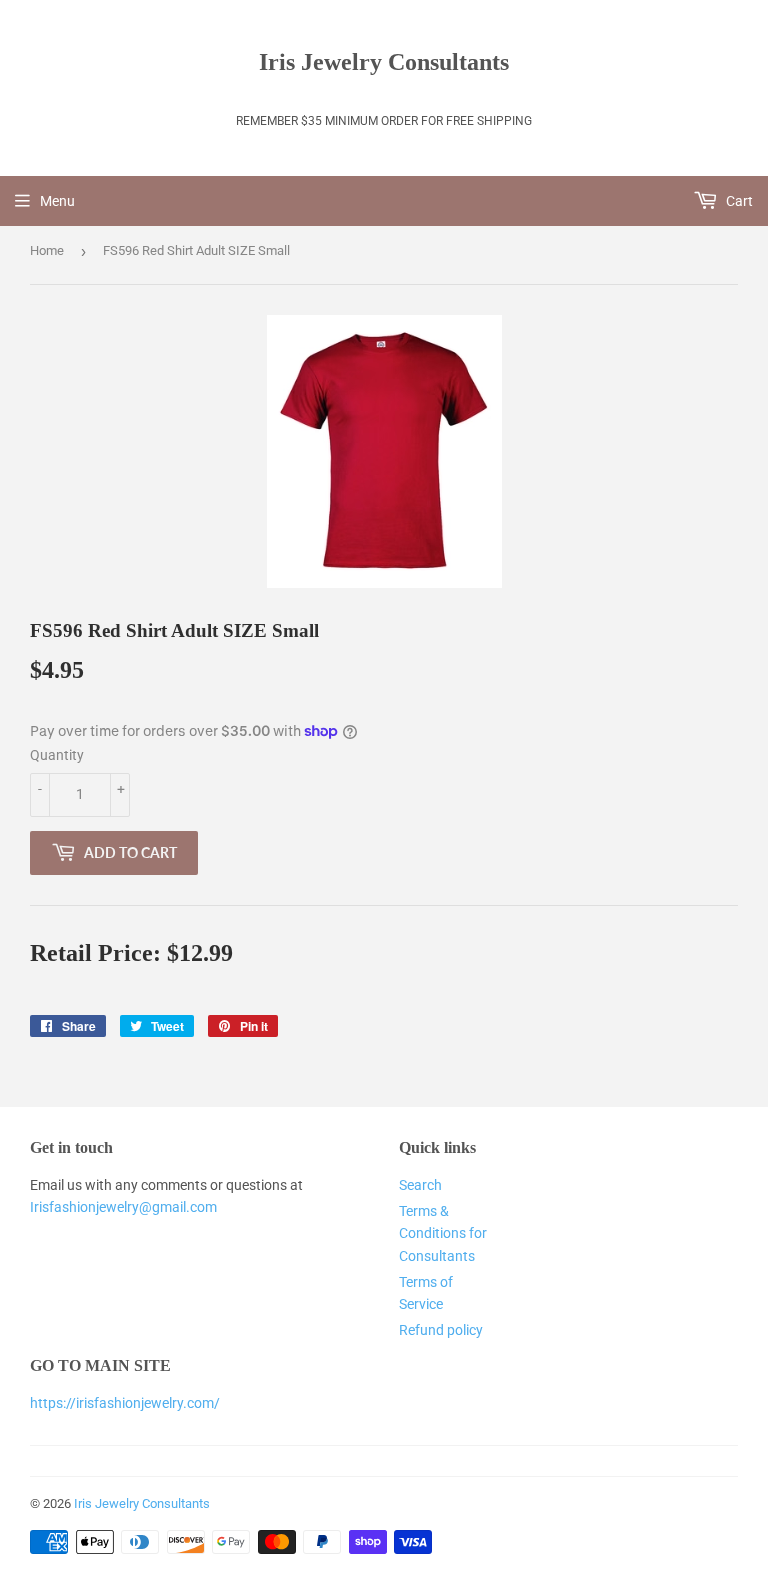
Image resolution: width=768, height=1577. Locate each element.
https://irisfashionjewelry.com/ (125, 1403)
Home (47, 250)
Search (420, 1185)
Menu (57, 201)
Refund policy (441, 1330)
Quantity (57, 755)
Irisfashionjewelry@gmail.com (123, 1207)
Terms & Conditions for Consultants (443, 1233)
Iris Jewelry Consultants (384, 61)
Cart (738, 201)
